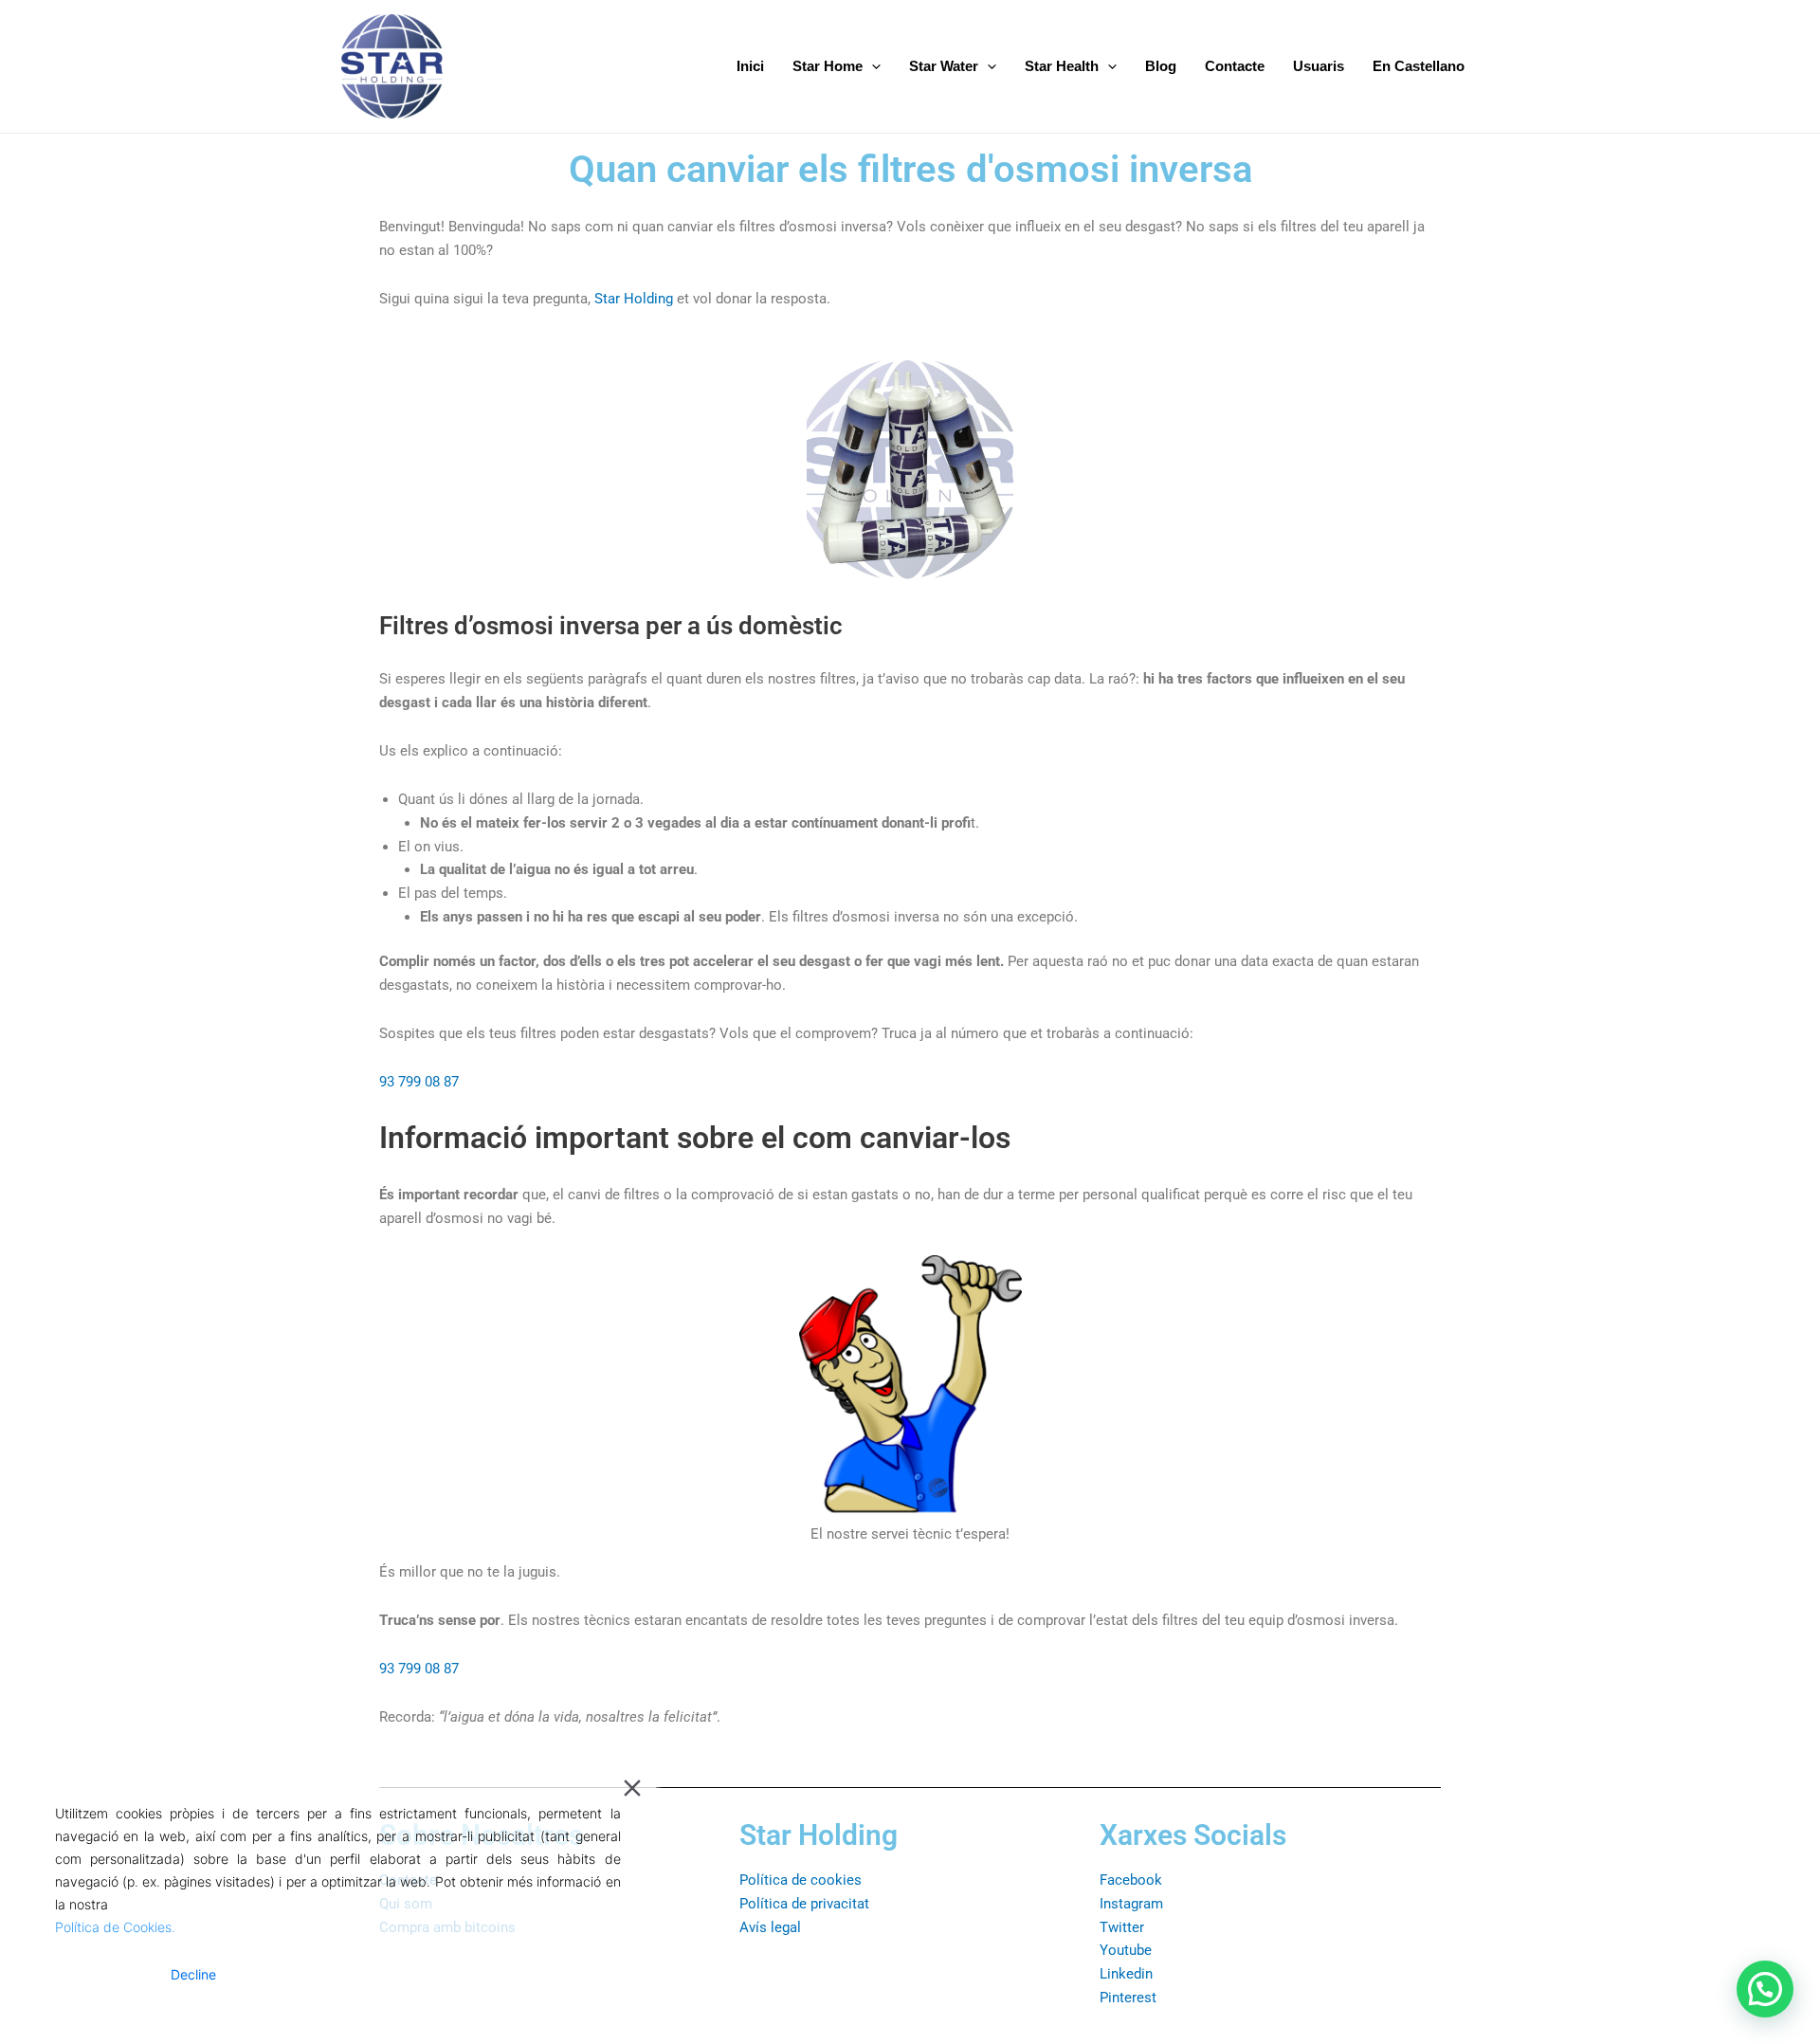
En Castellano (1419, 66)
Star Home (828, 66)
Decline (193, 1974)
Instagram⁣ (1131, 1904)
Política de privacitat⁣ (804, 1904)
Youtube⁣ (1126, 1950)
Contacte (1235, 66)
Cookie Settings (561, 1974)
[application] (872, 66)
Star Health (1062, 66)
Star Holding (634, 299)
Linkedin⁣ (1126, 1974)
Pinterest (1128, 1998)
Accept (101, 1974)
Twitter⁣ (1122, 1927)
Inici (750, 66)
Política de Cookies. (115, 1927)
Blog (1161, 66)
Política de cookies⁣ (801, 1880)
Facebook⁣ (1131, 1880)
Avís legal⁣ (770, 1927)
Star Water (944, 66)
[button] (1765, 1989)
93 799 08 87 (419, 1082)
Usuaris (1319, 66)
